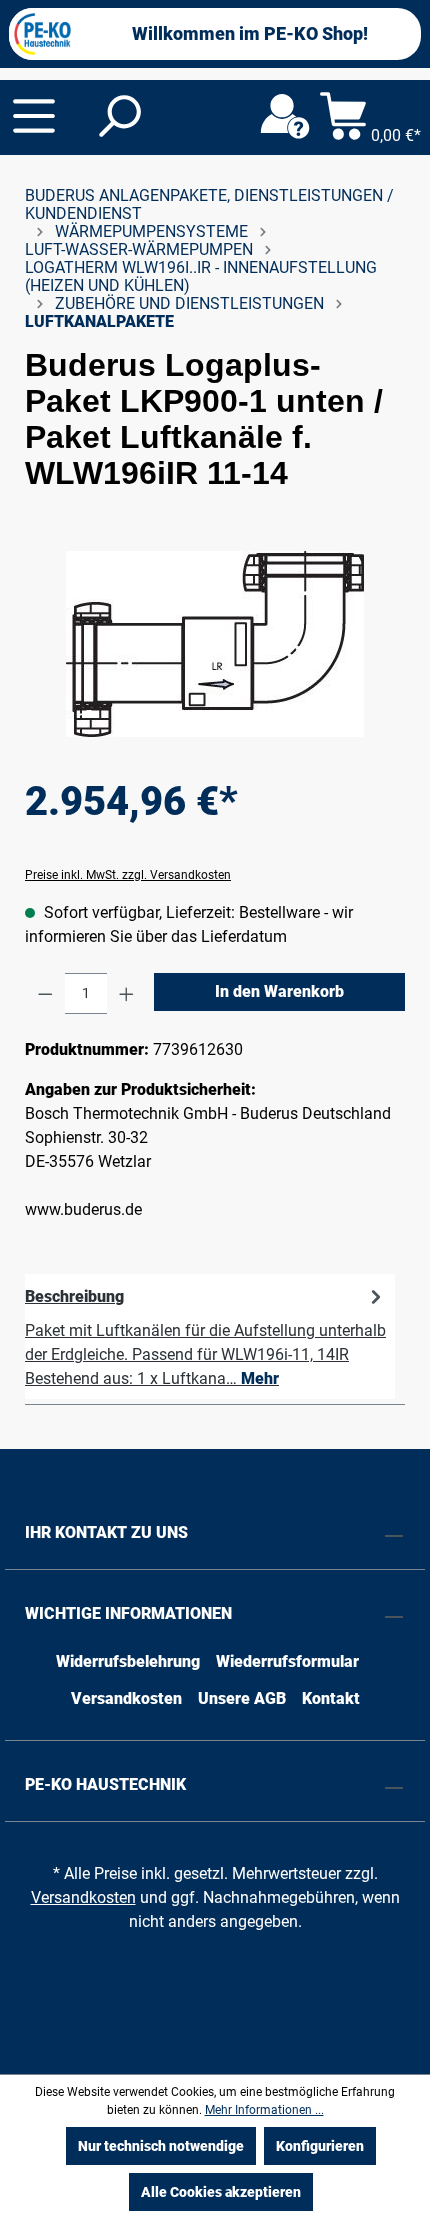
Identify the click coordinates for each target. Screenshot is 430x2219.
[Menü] (34, 116)
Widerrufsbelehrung (128, 1661)
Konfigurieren (320, 2146)
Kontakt (331, 1698)
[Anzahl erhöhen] (126, 993)
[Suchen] (118, 117)
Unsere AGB (242, 1698)
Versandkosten (126, 1698)
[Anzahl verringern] (45, 993)
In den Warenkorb (279, 991)
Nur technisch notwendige (161, 2146)
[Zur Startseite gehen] (43, 34)
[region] (215, 643)
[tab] (210, 1336)
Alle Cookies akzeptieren (221, 2192)
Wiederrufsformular (287, 1661)
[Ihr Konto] (285, 117)
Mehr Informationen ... (264, 2110)
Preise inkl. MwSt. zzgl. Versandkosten (128, 875)
